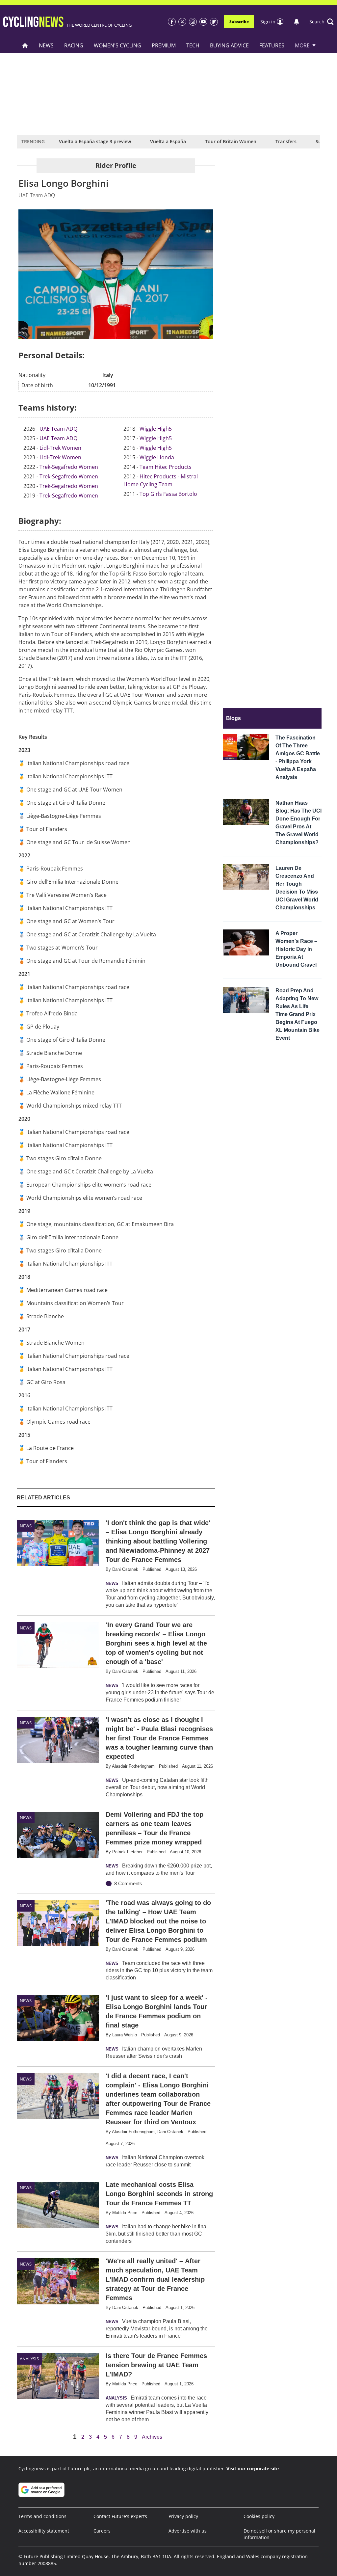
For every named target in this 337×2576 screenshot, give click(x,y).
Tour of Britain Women (231, 141)
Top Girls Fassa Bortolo (168, 494)
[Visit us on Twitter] (182, 22)
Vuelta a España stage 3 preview (95, 141)
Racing (74, 45)
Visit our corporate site (253, 2469)
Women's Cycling (117, 45)
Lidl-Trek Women (60, 448)
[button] (322, 22)
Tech (193, 45)
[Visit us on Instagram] (193, 22)
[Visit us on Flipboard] (214, 22)
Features (272, 45)
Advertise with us (188, 2531)
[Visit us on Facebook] (172, 22)
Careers (102, 2531)
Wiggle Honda (157, 457)
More (302, 45)
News (46, 45)
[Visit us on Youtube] (203, 22)
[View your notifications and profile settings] (297, 22)
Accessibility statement (44, 2531)
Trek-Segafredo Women (69, 467)
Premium (164, 45)
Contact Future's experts (120, 2516)
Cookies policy (259, 2516)
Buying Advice (229, 45)
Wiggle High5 (156, 429)
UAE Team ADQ (58, 429)
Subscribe (239, 22)
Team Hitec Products (166, 467)
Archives (152, 2437)
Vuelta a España (168, 141)
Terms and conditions (42, 2516)
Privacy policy (183, 2516)
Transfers (286, 141)
